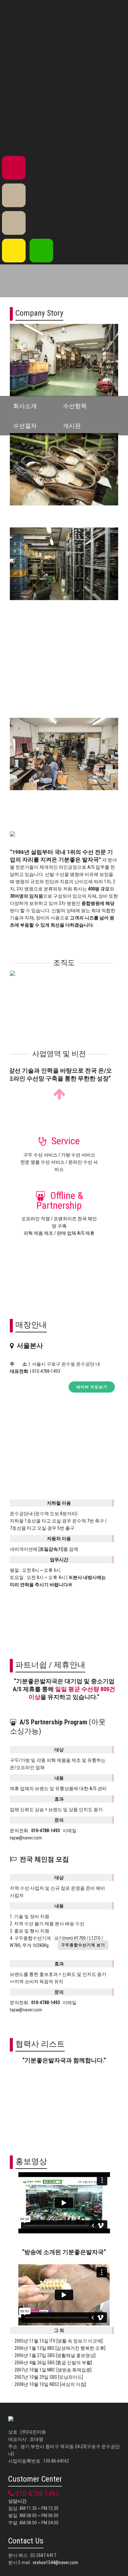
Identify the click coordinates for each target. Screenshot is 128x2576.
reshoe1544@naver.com (55, 2563)
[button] (83, 1945)
